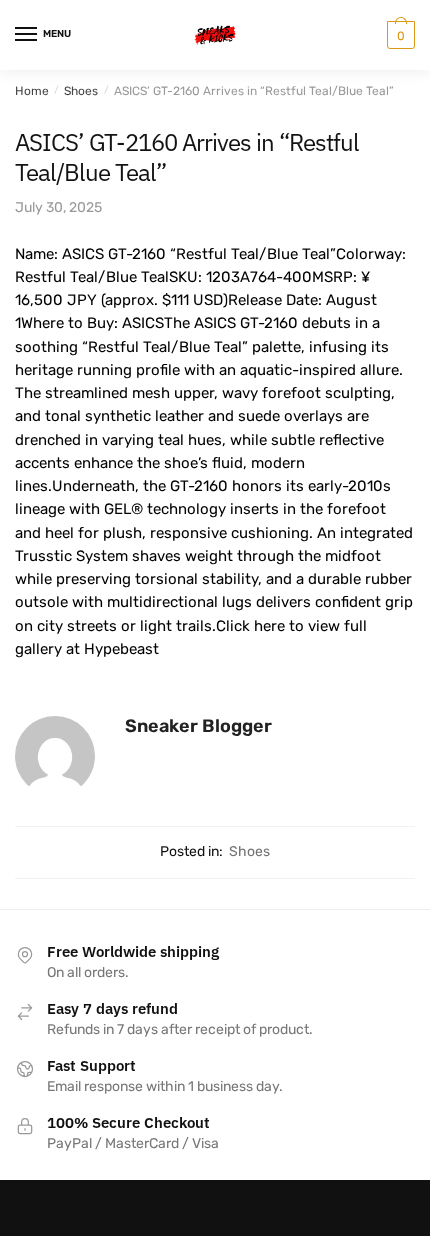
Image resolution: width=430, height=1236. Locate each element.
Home (32, 91)
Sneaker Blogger (198, 726)
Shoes (81, 91)
